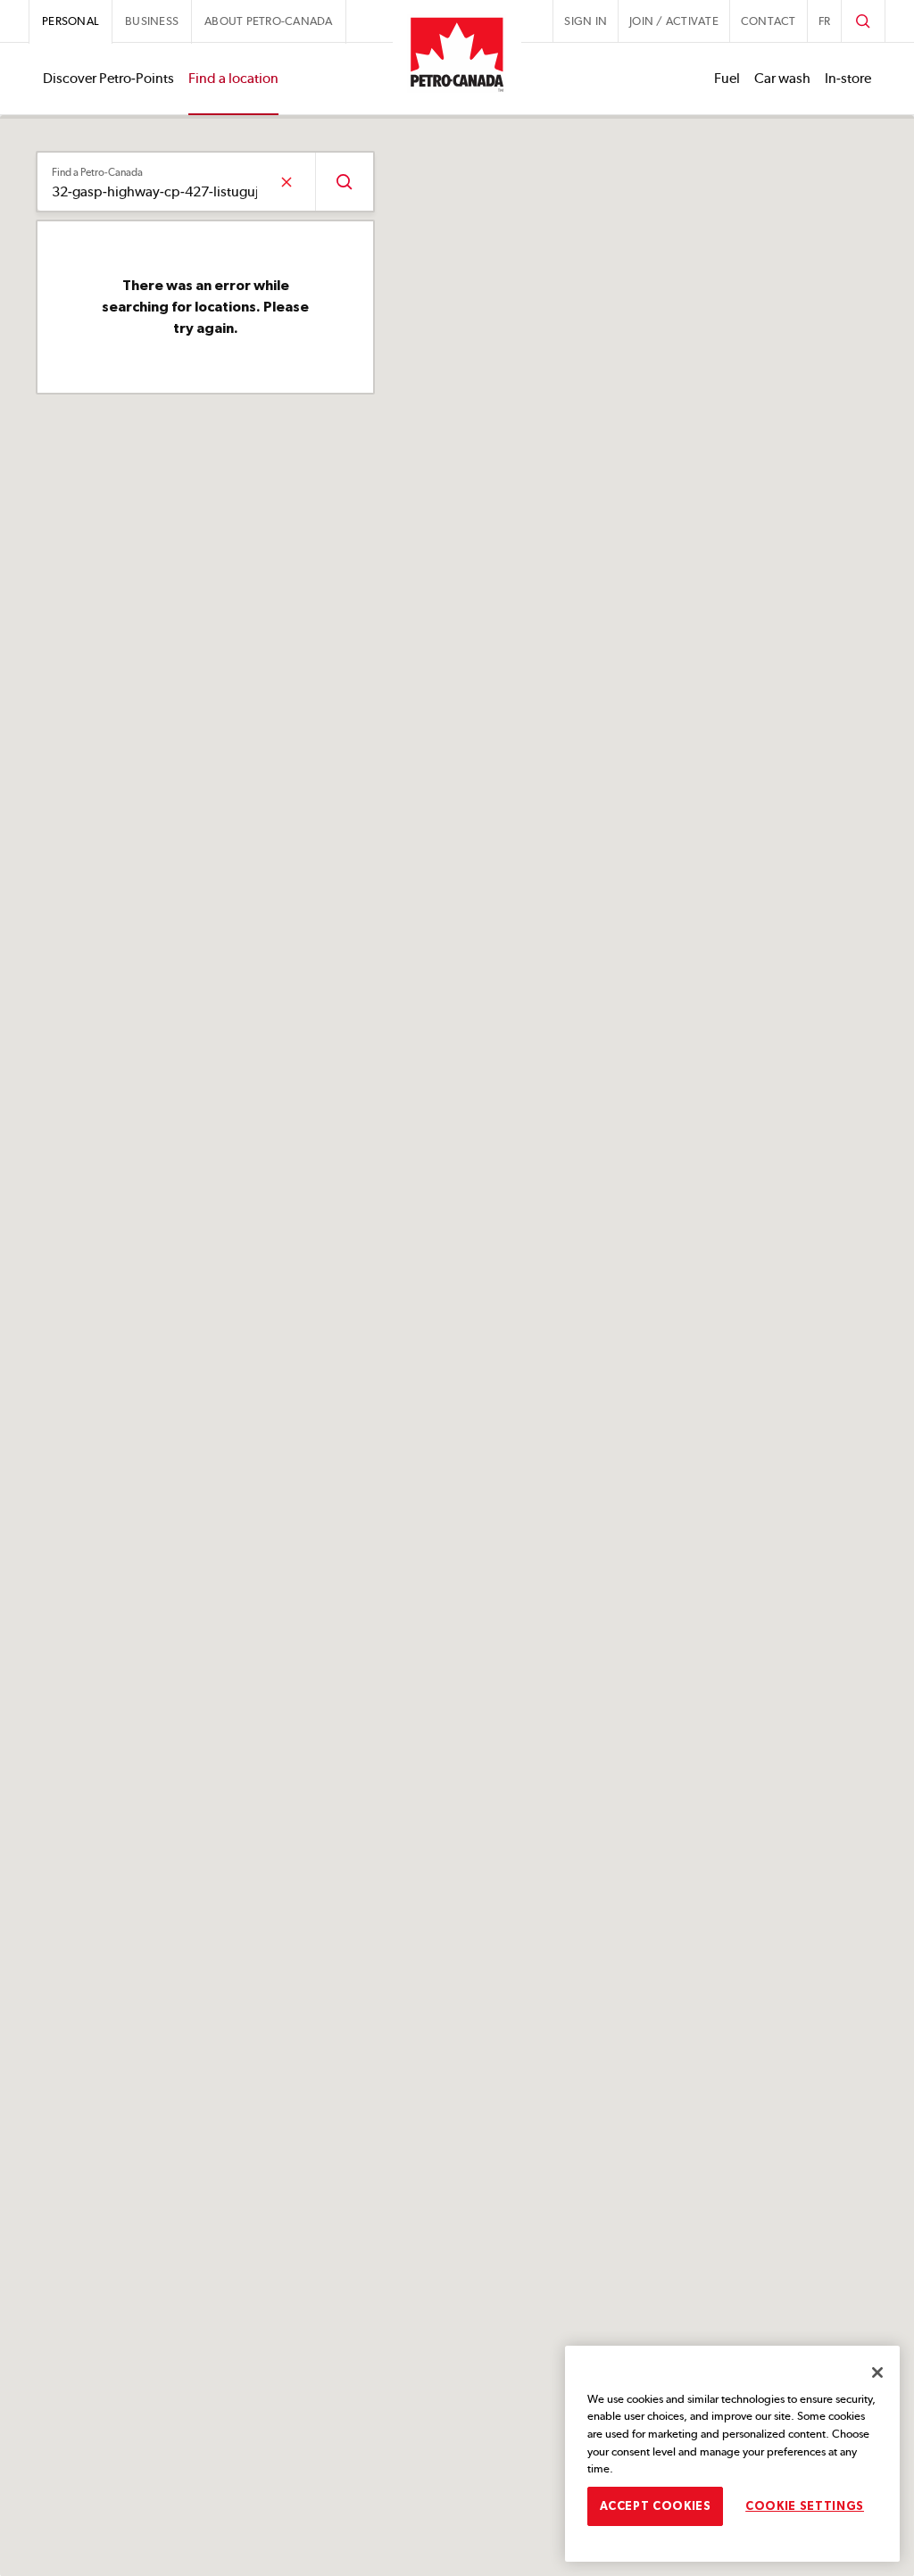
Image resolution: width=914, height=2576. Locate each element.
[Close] (877, 2372)
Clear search (286, 182)
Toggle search (863, 21)
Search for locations (344, 182)
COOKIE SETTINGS (805, 2506)
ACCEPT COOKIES (656, 2506)
